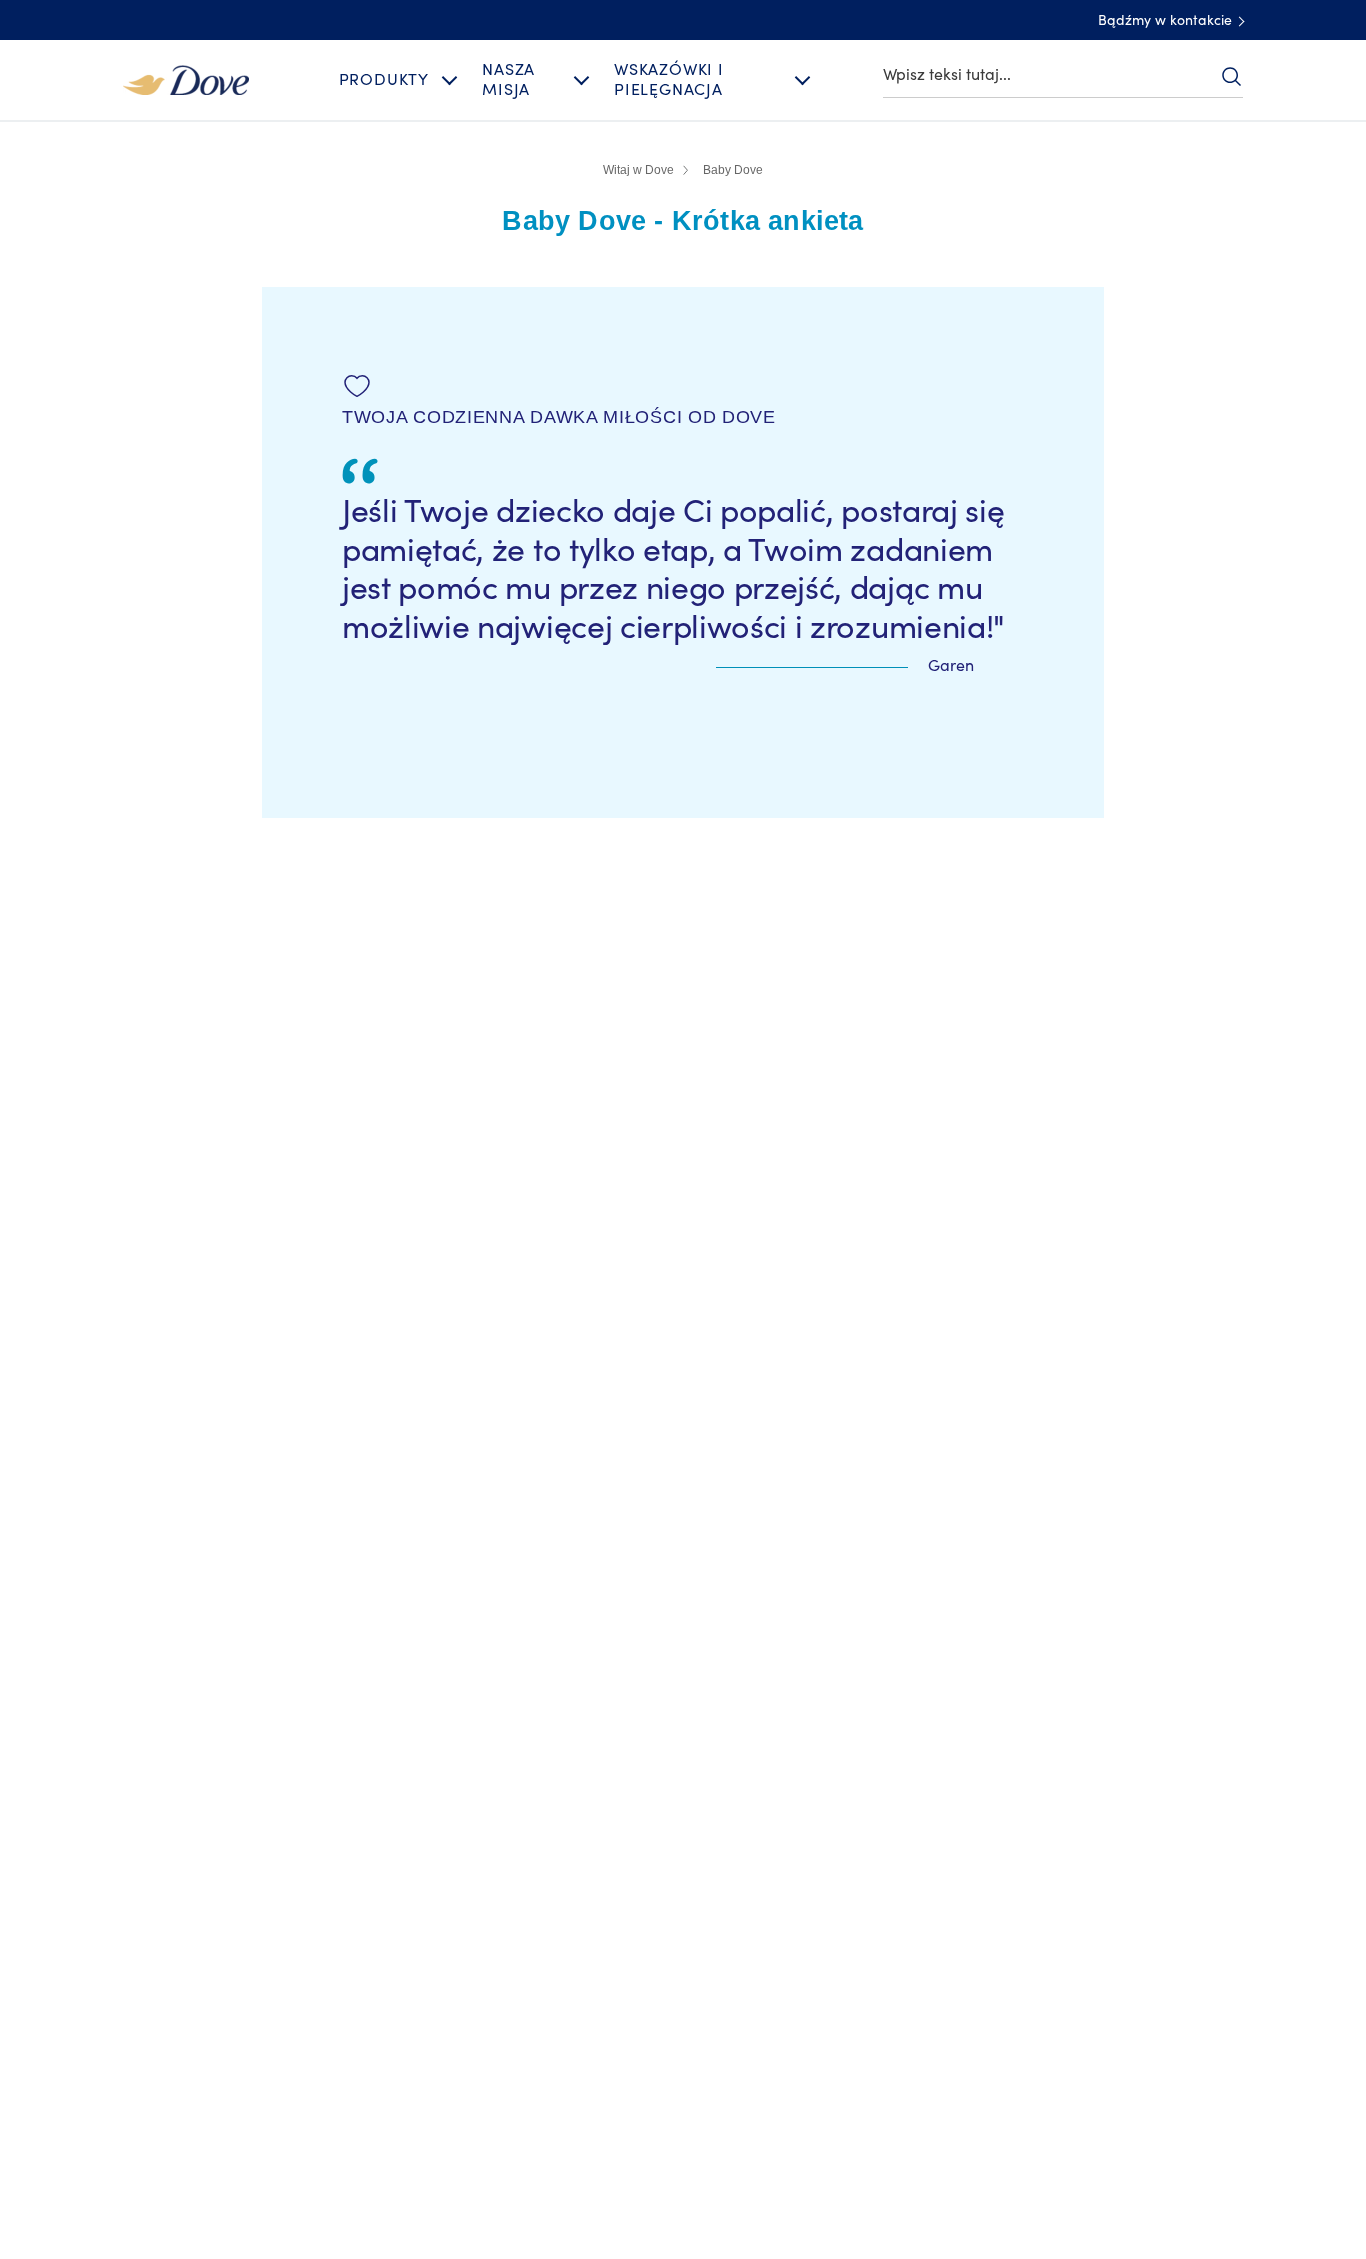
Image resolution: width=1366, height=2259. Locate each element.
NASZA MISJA (508, 79)
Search (1231, 76)
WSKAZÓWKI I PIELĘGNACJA (669, 79)
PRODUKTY (384, 80)
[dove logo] (186, 79)
